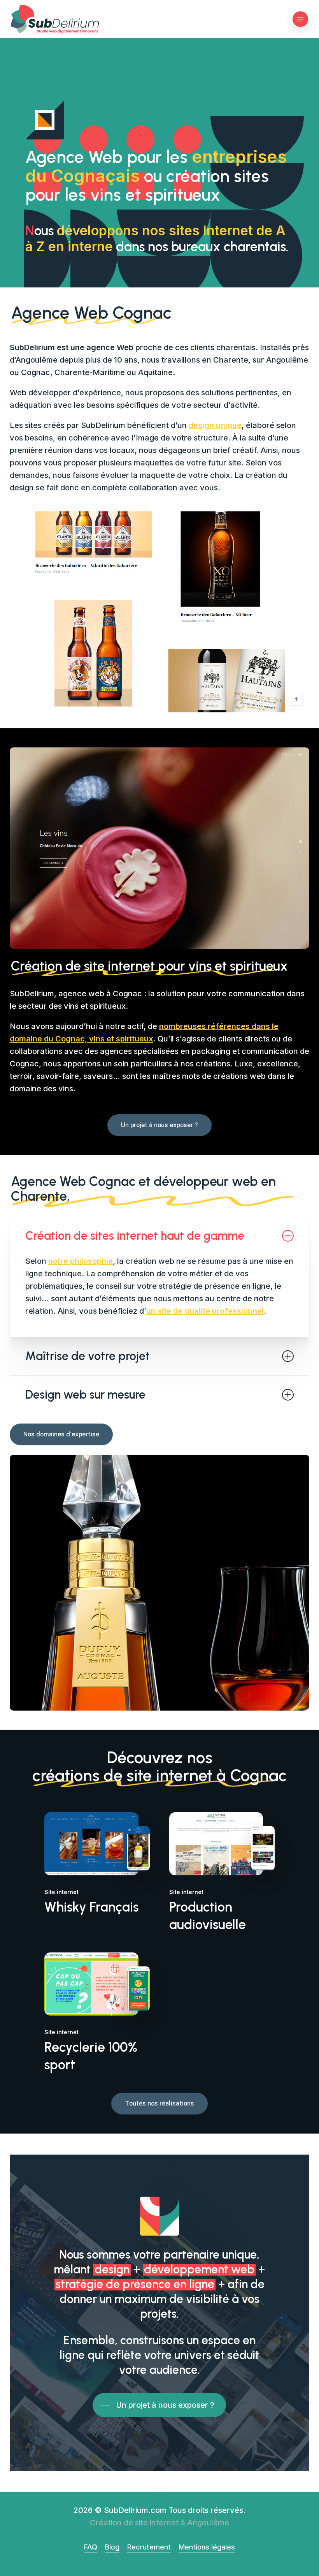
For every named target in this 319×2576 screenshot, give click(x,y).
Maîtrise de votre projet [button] (88, 1356)
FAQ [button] (91, 2547)
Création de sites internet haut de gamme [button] (135, 1236)
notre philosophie (81, 1261)
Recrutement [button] (149, 2547)
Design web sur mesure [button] (85, 1395)
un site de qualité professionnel (205, 1311)
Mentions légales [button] (207, 2547)
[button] (300, 19)
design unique (215, 425)
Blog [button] (112, 2547)
